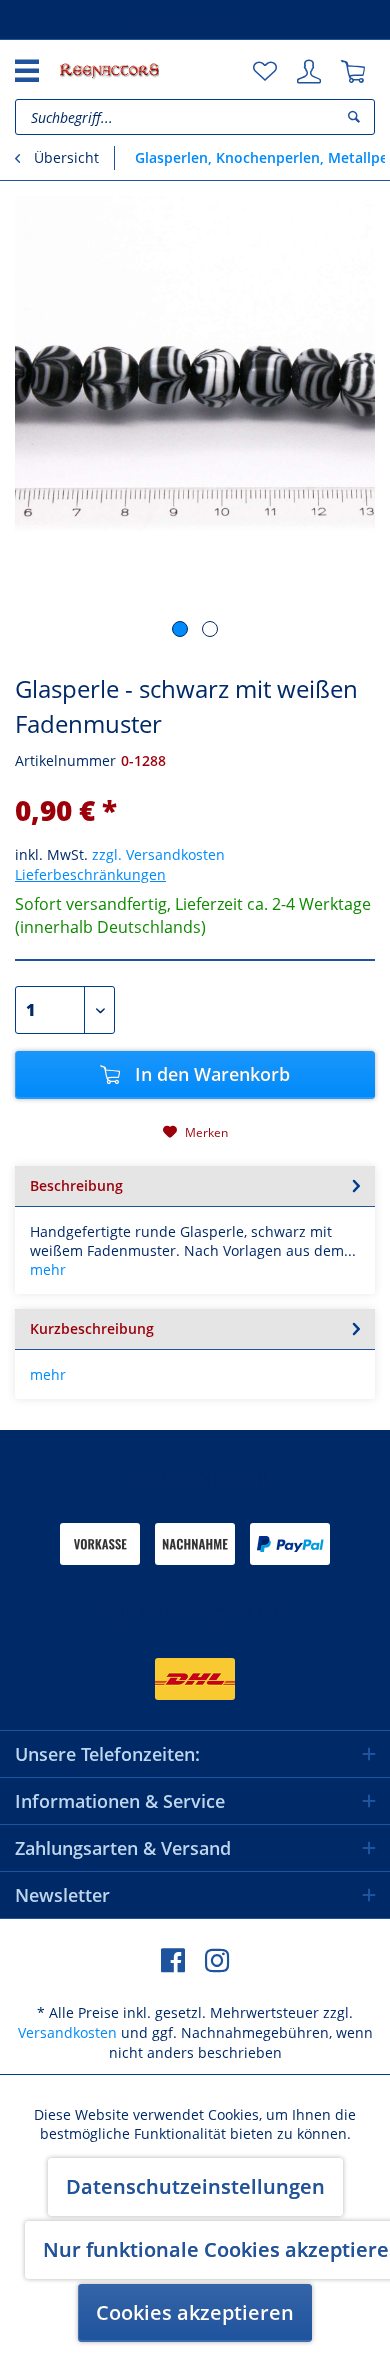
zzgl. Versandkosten (158, 854)
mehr (48, 1269)
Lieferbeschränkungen (90, 874)
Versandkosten (67, 2032)
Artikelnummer (65, 760)
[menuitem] (265, 72)
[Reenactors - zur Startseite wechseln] (109, 70)
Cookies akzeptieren (195, 2312)
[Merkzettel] (265, 72)
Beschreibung (76, 1185)
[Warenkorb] (353, 72)
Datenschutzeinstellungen (195, 2186)
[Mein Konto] (309, 72)
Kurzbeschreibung (92, 1328)
